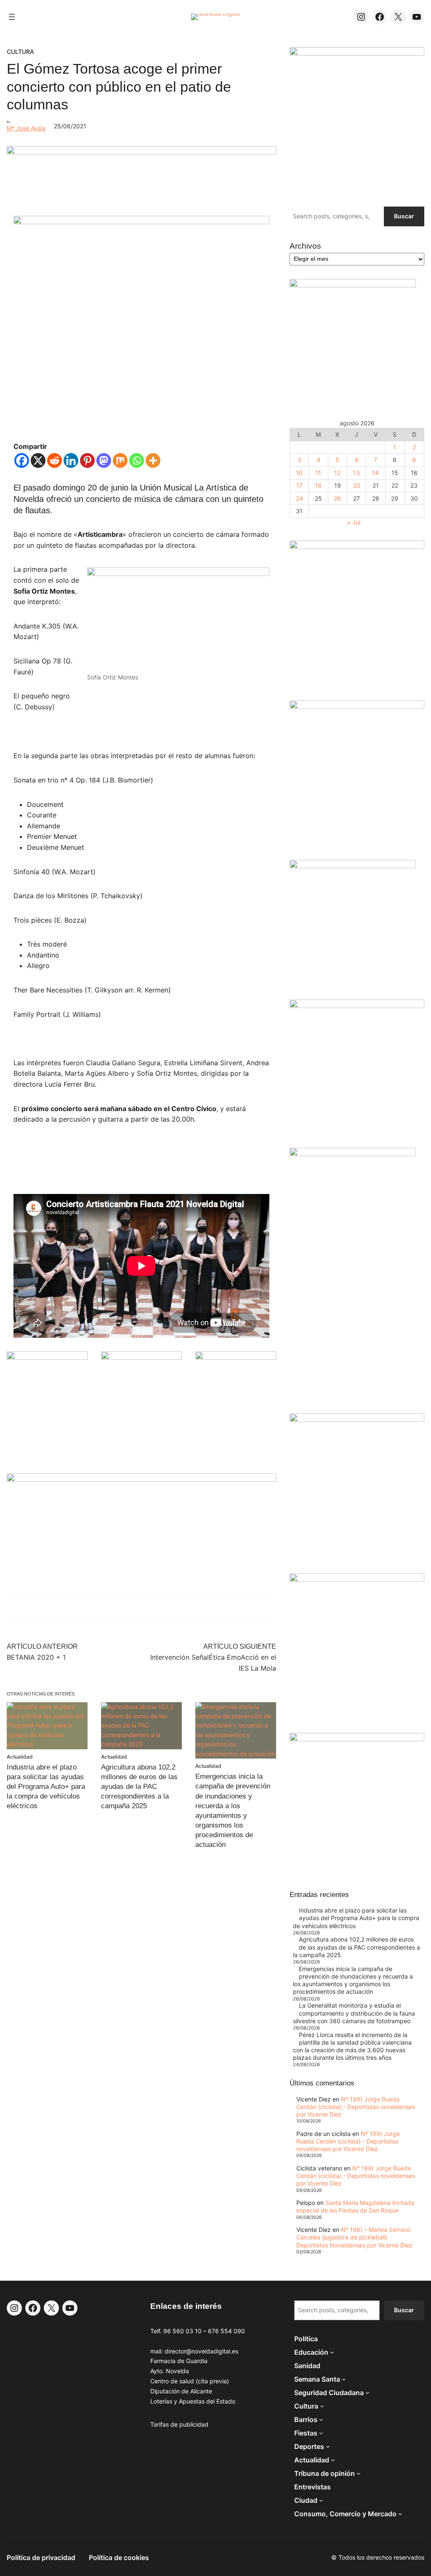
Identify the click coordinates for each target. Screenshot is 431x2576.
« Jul (354, 522)
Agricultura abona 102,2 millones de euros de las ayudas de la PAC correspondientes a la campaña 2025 (139, 1787)
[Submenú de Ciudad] (321, 2500)
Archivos (305, 246)
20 (357, 485)
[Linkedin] (71, 460)
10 (299, 473)
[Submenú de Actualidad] (333, 2460)
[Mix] (120, 460)
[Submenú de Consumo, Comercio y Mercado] (400, 2514)
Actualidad (20, 1757)
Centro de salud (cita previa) (190, 2381)
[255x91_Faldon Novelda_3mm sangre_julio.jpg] (141, 1479)
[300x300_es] (141, 1357)
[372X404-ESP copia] (357, 547)
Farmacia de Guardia (179, 2361)
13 (357, 473)
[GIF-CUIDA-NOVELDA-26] (357, 1739)
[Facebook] (22, 460)
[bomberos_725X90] (141, 152)
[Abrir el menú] (12, 17)
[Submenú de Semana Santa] (344, 2379)
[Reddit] (55, 460)
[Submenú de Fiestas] (321, 2433)
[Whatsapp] (137, 460)
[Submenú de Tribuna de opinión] (359, 2473)
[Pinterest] (87, 460)
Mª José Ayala (26, 128)
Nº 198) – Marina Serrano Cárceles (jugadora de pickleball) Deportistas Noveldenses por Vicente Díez (354, 2237)
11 (318, 473)
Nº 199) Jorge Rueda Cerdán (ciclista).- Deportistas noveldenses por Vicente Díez (356, 2107)
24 (299, 498)
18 (318, 485)
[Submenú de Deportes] (328, 2446)
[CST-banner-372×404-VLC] (47, 1357)
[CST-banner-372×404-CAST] (357, 53)
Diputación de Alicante (181, 2391)
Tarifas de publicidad (179, 2424)
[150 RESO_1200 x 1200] (353, 285)
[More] (153, 460)
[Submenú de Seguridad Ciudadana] (367, 2393)
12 (337, 473)
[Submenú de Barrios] (321, 2419)
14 (375, 473)
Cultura (20, 52)
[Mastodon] (104, 460)
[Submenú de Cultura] (322, 2406)
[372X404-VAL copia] (236, 1357)
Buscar (404, 216)
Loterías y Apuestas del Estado (193, 2401)
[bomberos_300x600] (353, 1154)
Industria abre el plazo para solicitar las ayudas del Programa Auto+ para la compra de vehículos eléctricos (46, 1787)
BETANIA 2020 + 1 (36, 1657)
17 (299, 485)
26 (337, 498)
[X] (38, 460)
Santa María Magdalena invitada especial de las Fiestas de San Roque (355, 2206)
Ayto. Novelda (170, 2371)
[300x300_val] (353, 866)
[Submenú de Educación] (332, 2352)
